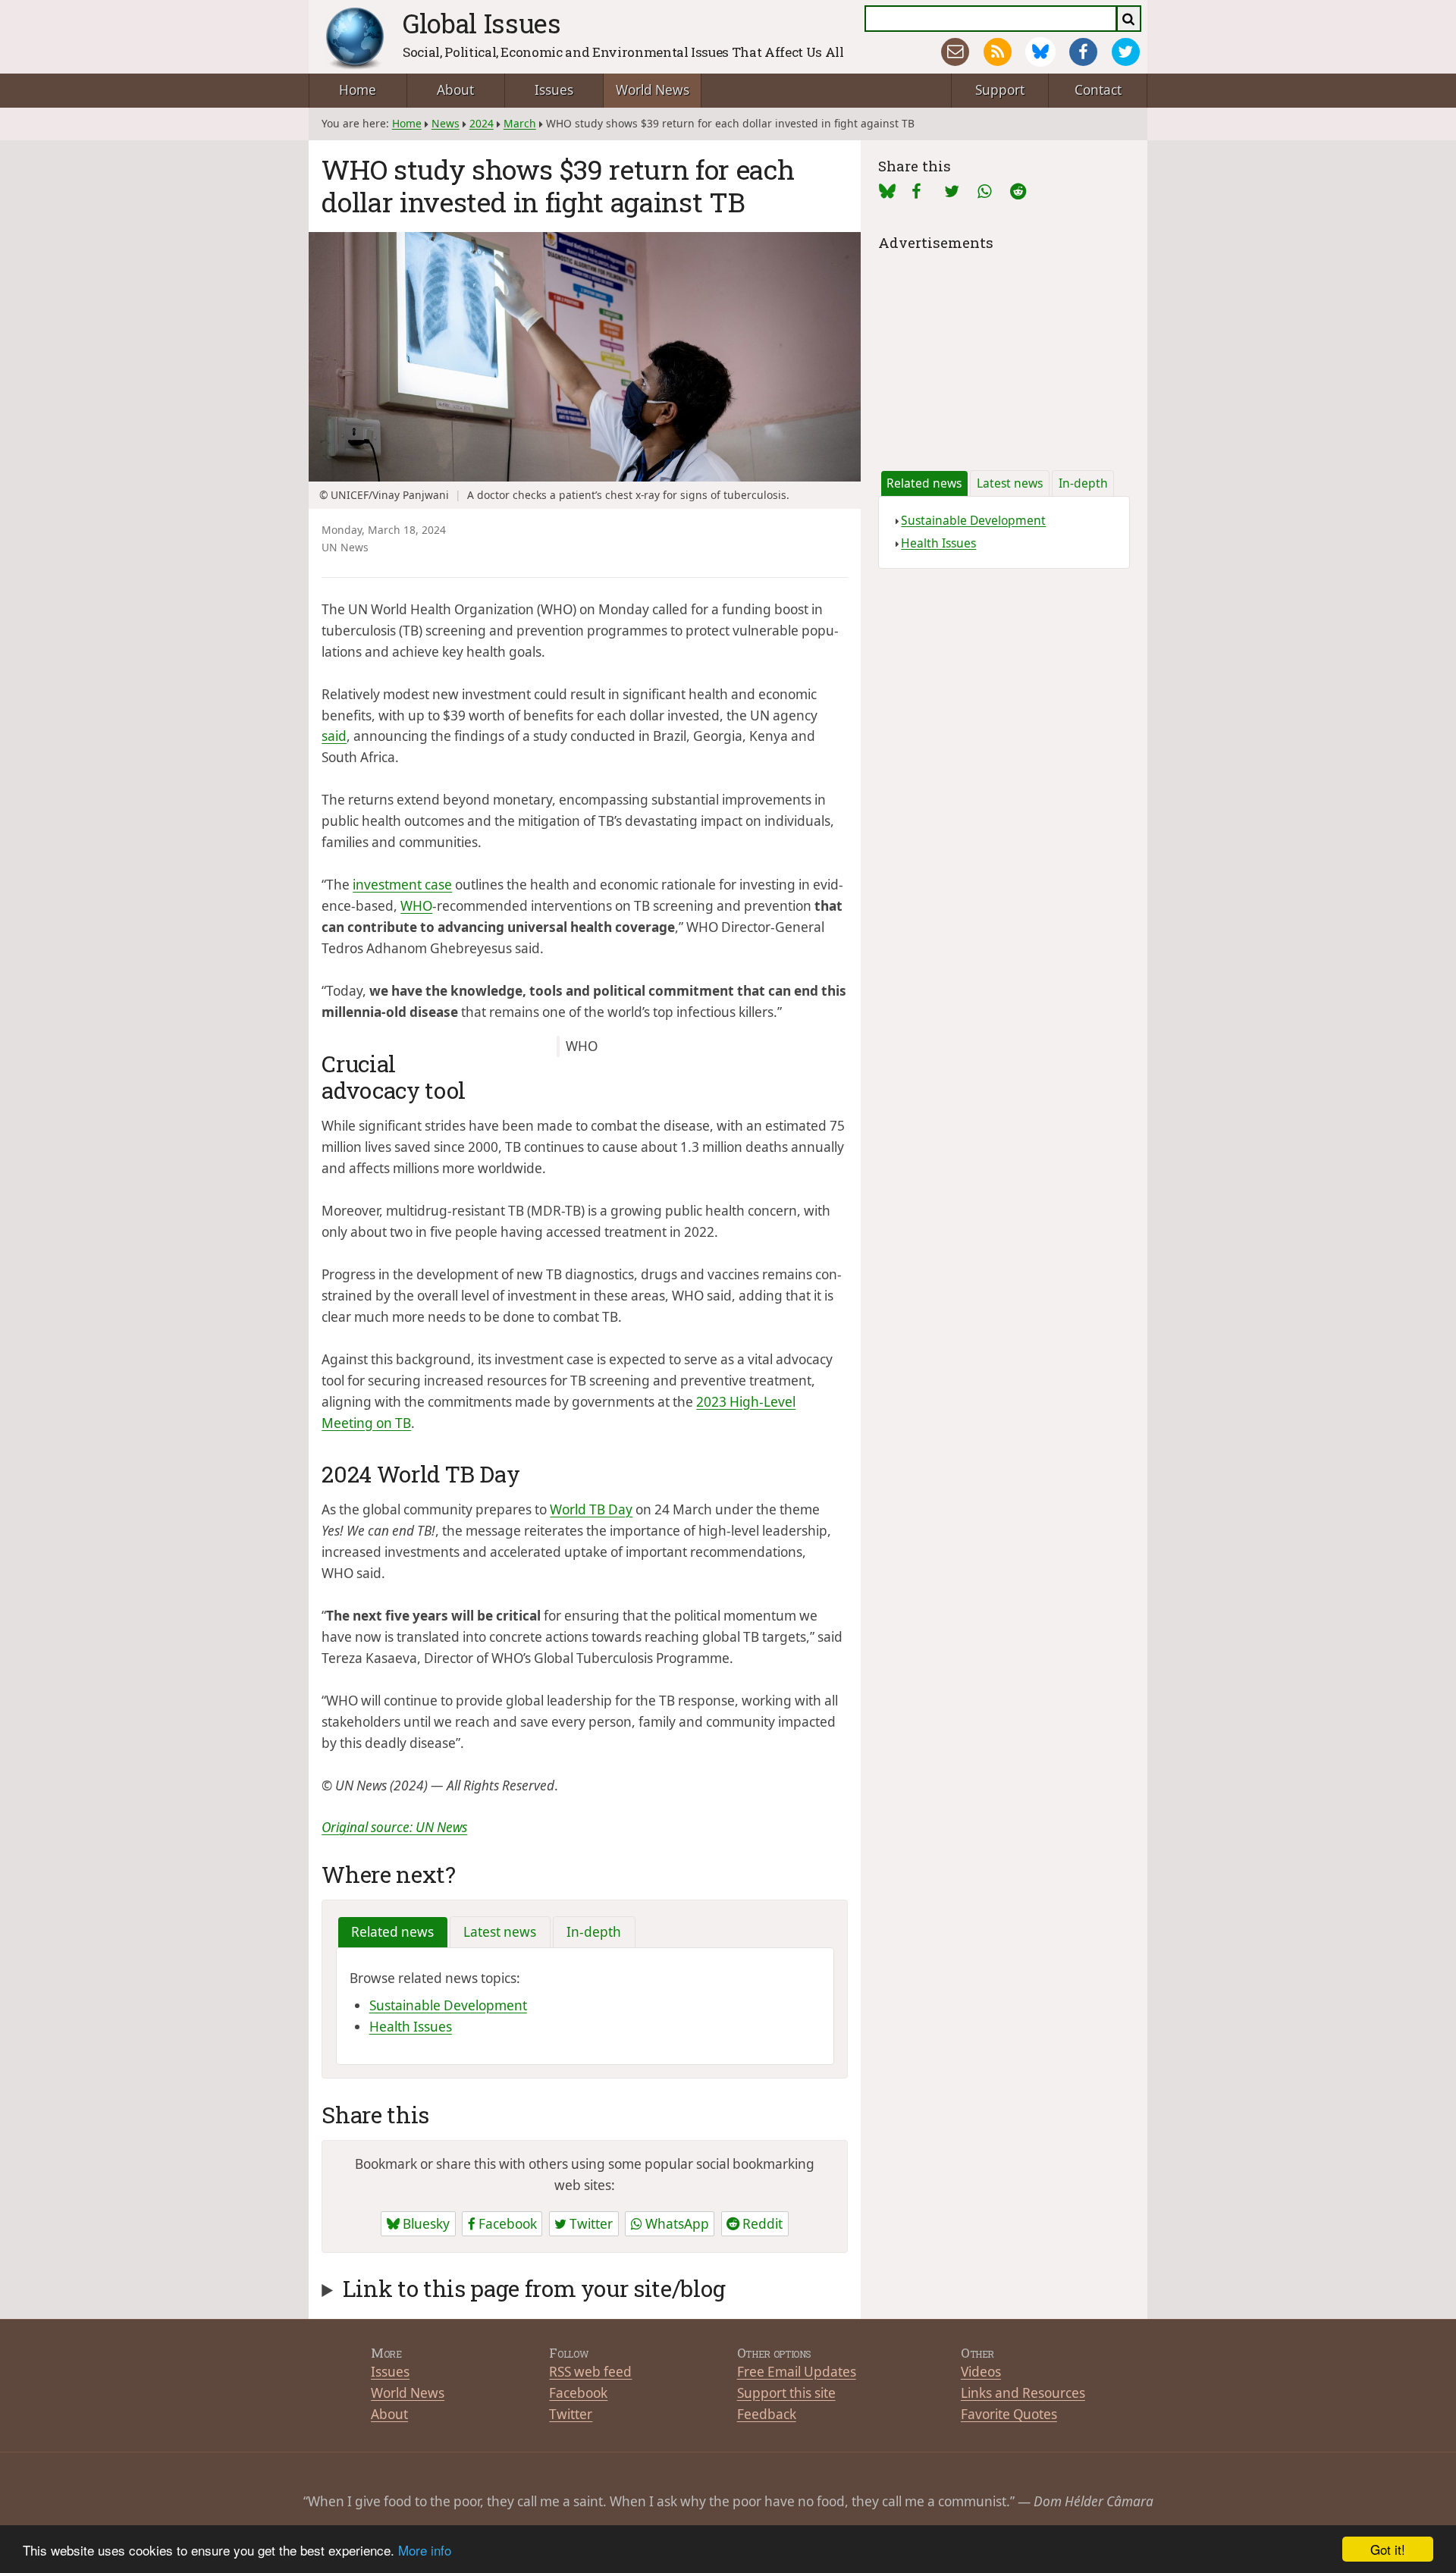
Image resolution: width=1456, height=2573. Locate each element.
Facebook (506, 2224)
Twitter (590, 2224)
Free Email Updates (797, 2372)
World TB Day (591, 1509)
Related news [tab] (392, 1932)
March (520, 123)
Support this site (786, 2393)
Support (1000, 90)
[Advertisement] (1004, 350)
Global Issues (482, 23)
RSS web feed (590, 2372)
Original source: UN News (394, 1827)
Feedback (767, 2414)
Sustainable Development (448, 2005)
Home (358, 90)
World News (653, 90)
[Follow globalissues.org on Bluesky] (1040, 52)
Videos (981, 2372)
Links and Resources (1023, 2393)
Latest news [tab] (500, 1932)
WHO (416, 906)
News (446, 123)
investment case (402, 885)
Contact (1098, 90)
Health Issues (411, 2027)
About (455, 90)
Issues (554, 90)
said (334, 736)
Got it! (1388, 2549)
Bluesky (425, 2224)
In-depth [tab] (594, 1932)
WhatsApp (676, 2224)
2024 (482, 123)
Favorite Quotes (1009, 2414)
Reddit (761, 2224)
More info (425, 2550)
